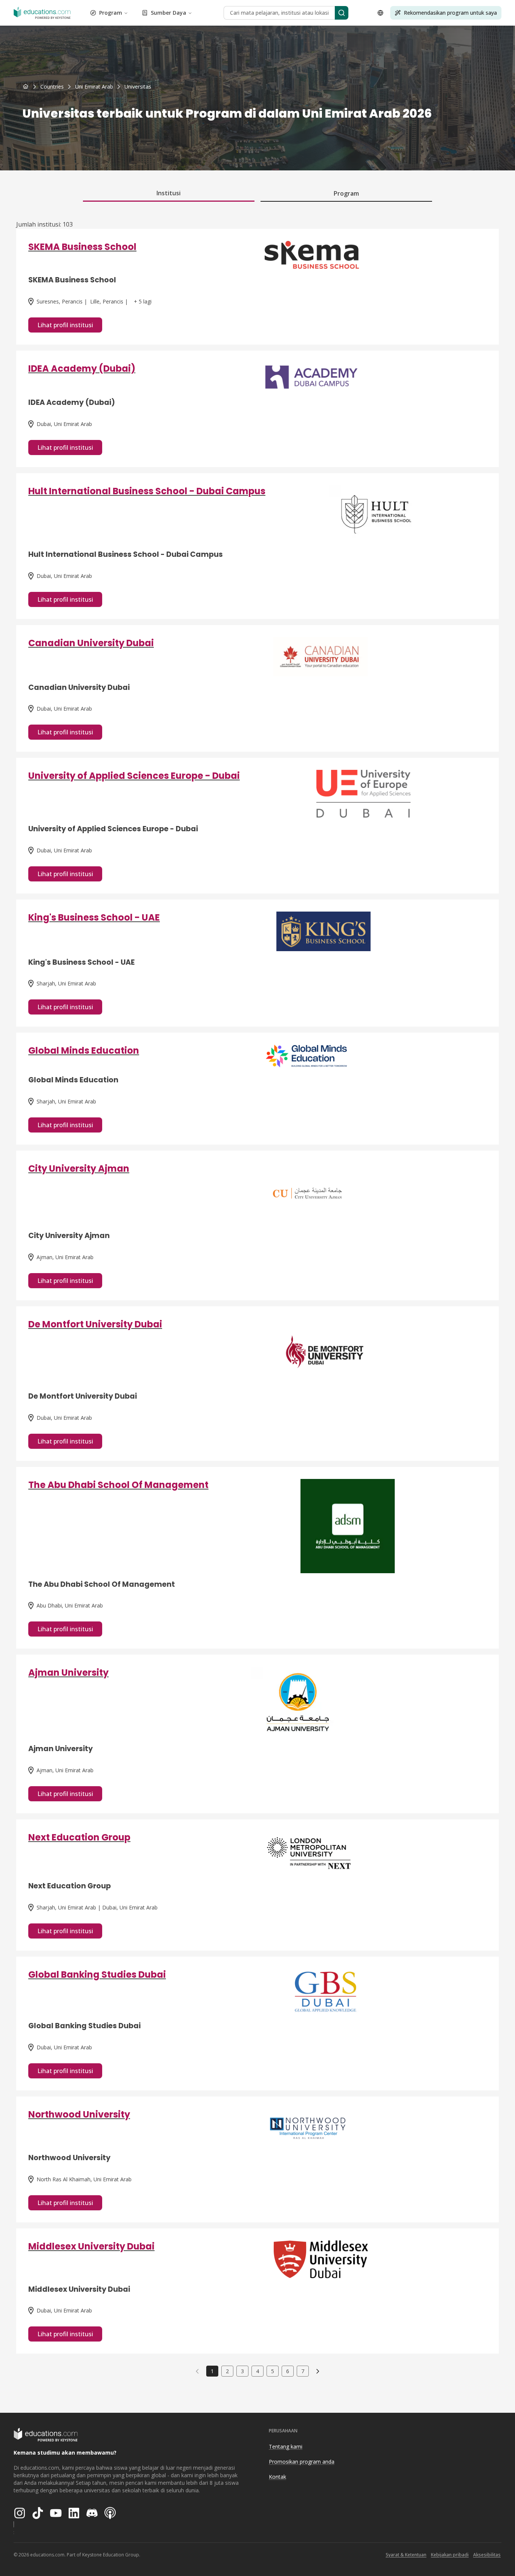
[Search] (342, 13)
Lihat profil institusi (65, 325)
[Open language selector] (380, 13)
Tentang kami (286, 2447)
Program (111, 13)
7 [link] (303, 2371)
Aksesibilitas (487, 2555)
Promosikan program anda (302, 2462)
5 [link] (273, 2371)
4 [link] (257, 2371)
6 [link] (288, 2371)
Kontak (277, 2477)
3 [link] (242, 2371)
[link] (138, 87)
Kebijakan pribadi (450, 2555)
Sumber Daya (169, 13)
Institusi (169, 193)
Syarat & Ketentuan (406, 2555)
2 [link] (227, 2371)
